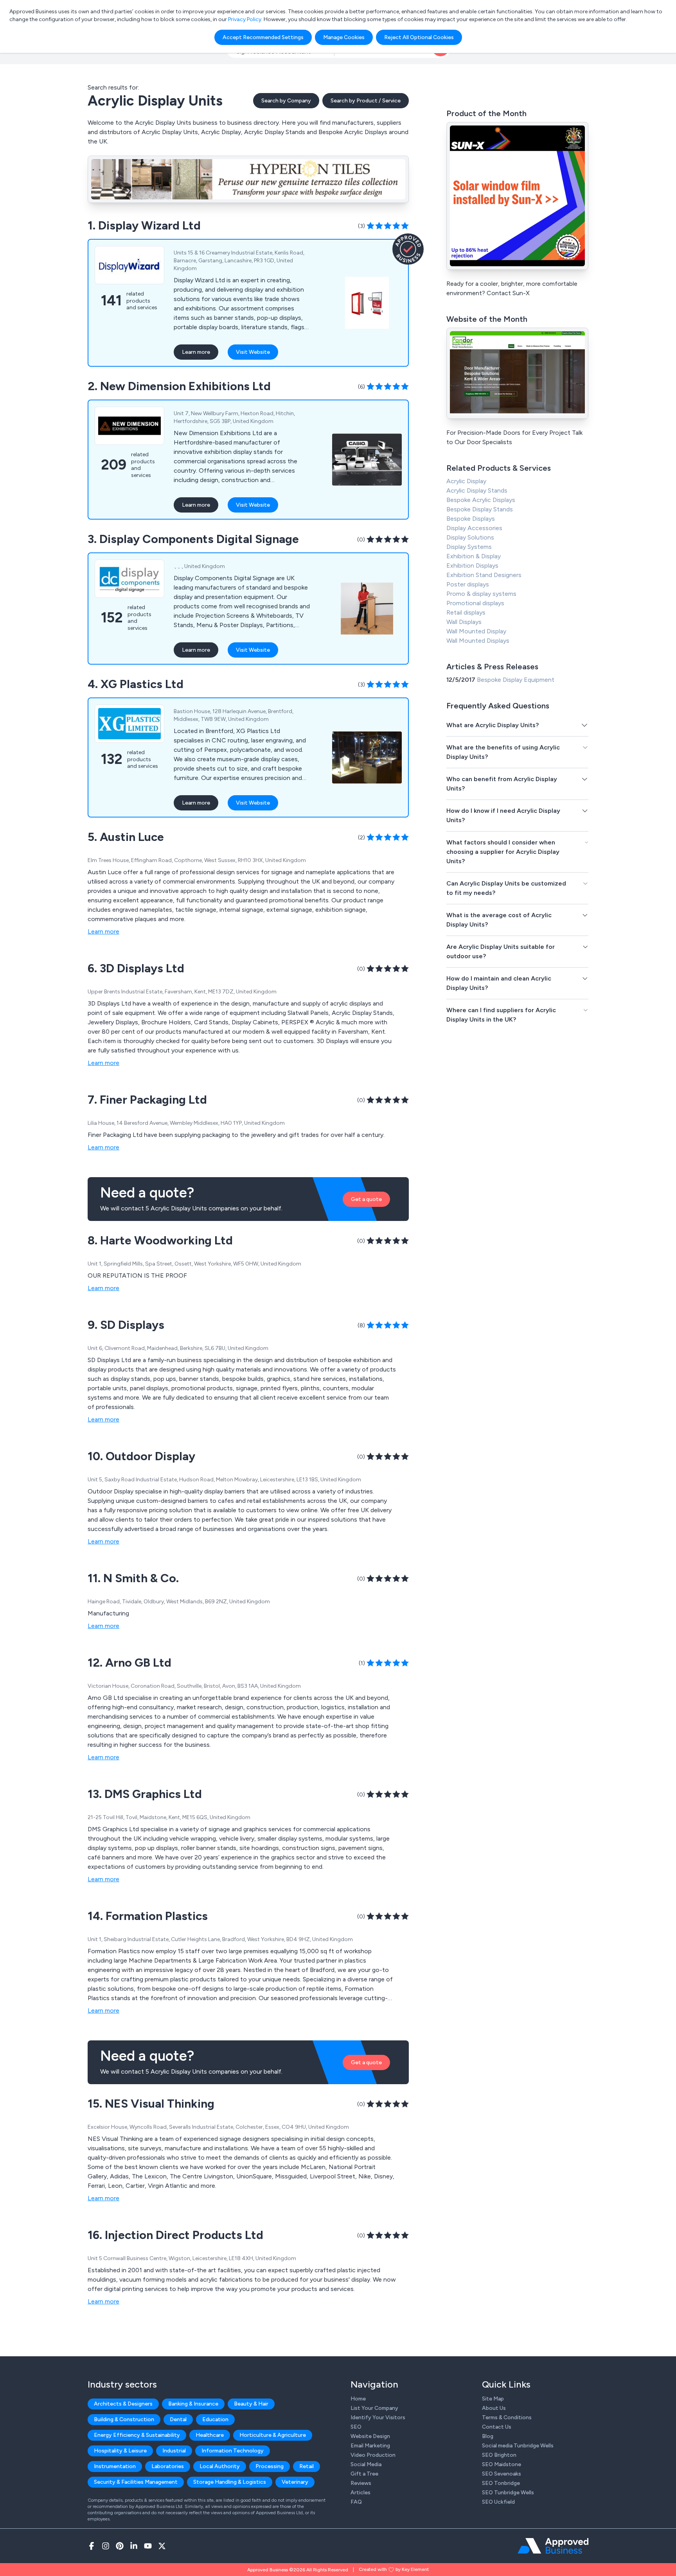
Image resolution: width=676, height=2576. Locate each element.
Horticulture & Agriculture (273, 2435)
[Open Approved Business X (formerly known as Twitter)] (162, 2546)
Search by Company (286, 101)
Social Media (366, 2464)
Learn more (196, 352)
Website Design (370, 2436)
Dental (178, 2419)
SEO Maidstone (502, 2464)
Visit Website (253, 352)
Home (358, 2399)
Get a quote (366, 1199)
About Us (494, 2408)
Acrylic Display (466, 481)
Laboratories (168, 2466)
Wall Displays (464, 622)
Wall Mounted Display (476, 631)
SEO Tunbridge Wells (508, 2493)
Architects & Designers (123, 2404)
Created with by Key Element (394, 2569)
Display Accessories (474, 528)
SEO (356, 2427)
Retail (307, 2466)
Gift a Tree (364, 2474)
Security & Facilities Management (136, 2482)
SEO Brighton (499, 2455)
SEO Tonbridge (501, 2483)
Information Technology (233, 2451)
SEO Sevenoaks (502, 2474)
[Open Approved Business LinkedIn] (134, 2546)
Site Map (493, 2399)
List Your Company (374, 2408)
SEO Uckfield (498, 2502)
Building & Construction (124, 2419)
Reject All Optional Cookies (419, 37)
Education (215, 2419)
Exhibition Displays (472, 566)
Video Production (373, 2455)
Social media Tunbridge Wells (518, 2446)
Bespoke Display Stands (480, 509)
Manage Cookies (344, 37)
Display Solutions (470, 537)
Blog (488, 2436)
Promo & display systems (481, 594)
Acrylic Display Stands (477, 490)
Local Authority (220, 2466)
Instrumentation (115, 2466)
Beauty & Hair (251, 2404)
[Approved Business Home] (553, 2546)
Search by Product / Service (366, 101)
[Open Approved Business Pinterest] (120, 2546)
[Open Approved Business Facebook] (92, 2546)
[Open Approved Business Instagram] (106, 2546)
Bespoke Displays (471, 519)
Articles (360, 2493)
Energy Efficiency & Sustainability (137, 2435)
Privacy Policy (245, 19)
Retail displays (466, 612)
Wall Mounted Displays (478, 641)
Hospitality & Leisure (120, 2451)
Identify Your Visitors (378, 2417)
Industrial (174, 2451)
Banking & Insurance (193, 2404)
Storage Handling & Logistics (230, 2482)
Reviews (361, 2483)
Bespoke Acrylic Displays (481, 500)
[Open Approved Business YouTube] (148, 2546)
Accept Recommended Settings (263, 37)
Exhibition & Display (474, 556)
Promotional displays (475, 603)
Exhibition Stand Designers (484, 575)
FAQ (356, 2502)
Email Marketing (370, 2446)
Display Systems (469, 547)
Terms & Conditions (507, 2417)
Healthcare (210, 2435)
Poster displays (468, 584)
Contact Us (497, 2427)
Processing (270, 2466)
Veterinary (295, 2482)
